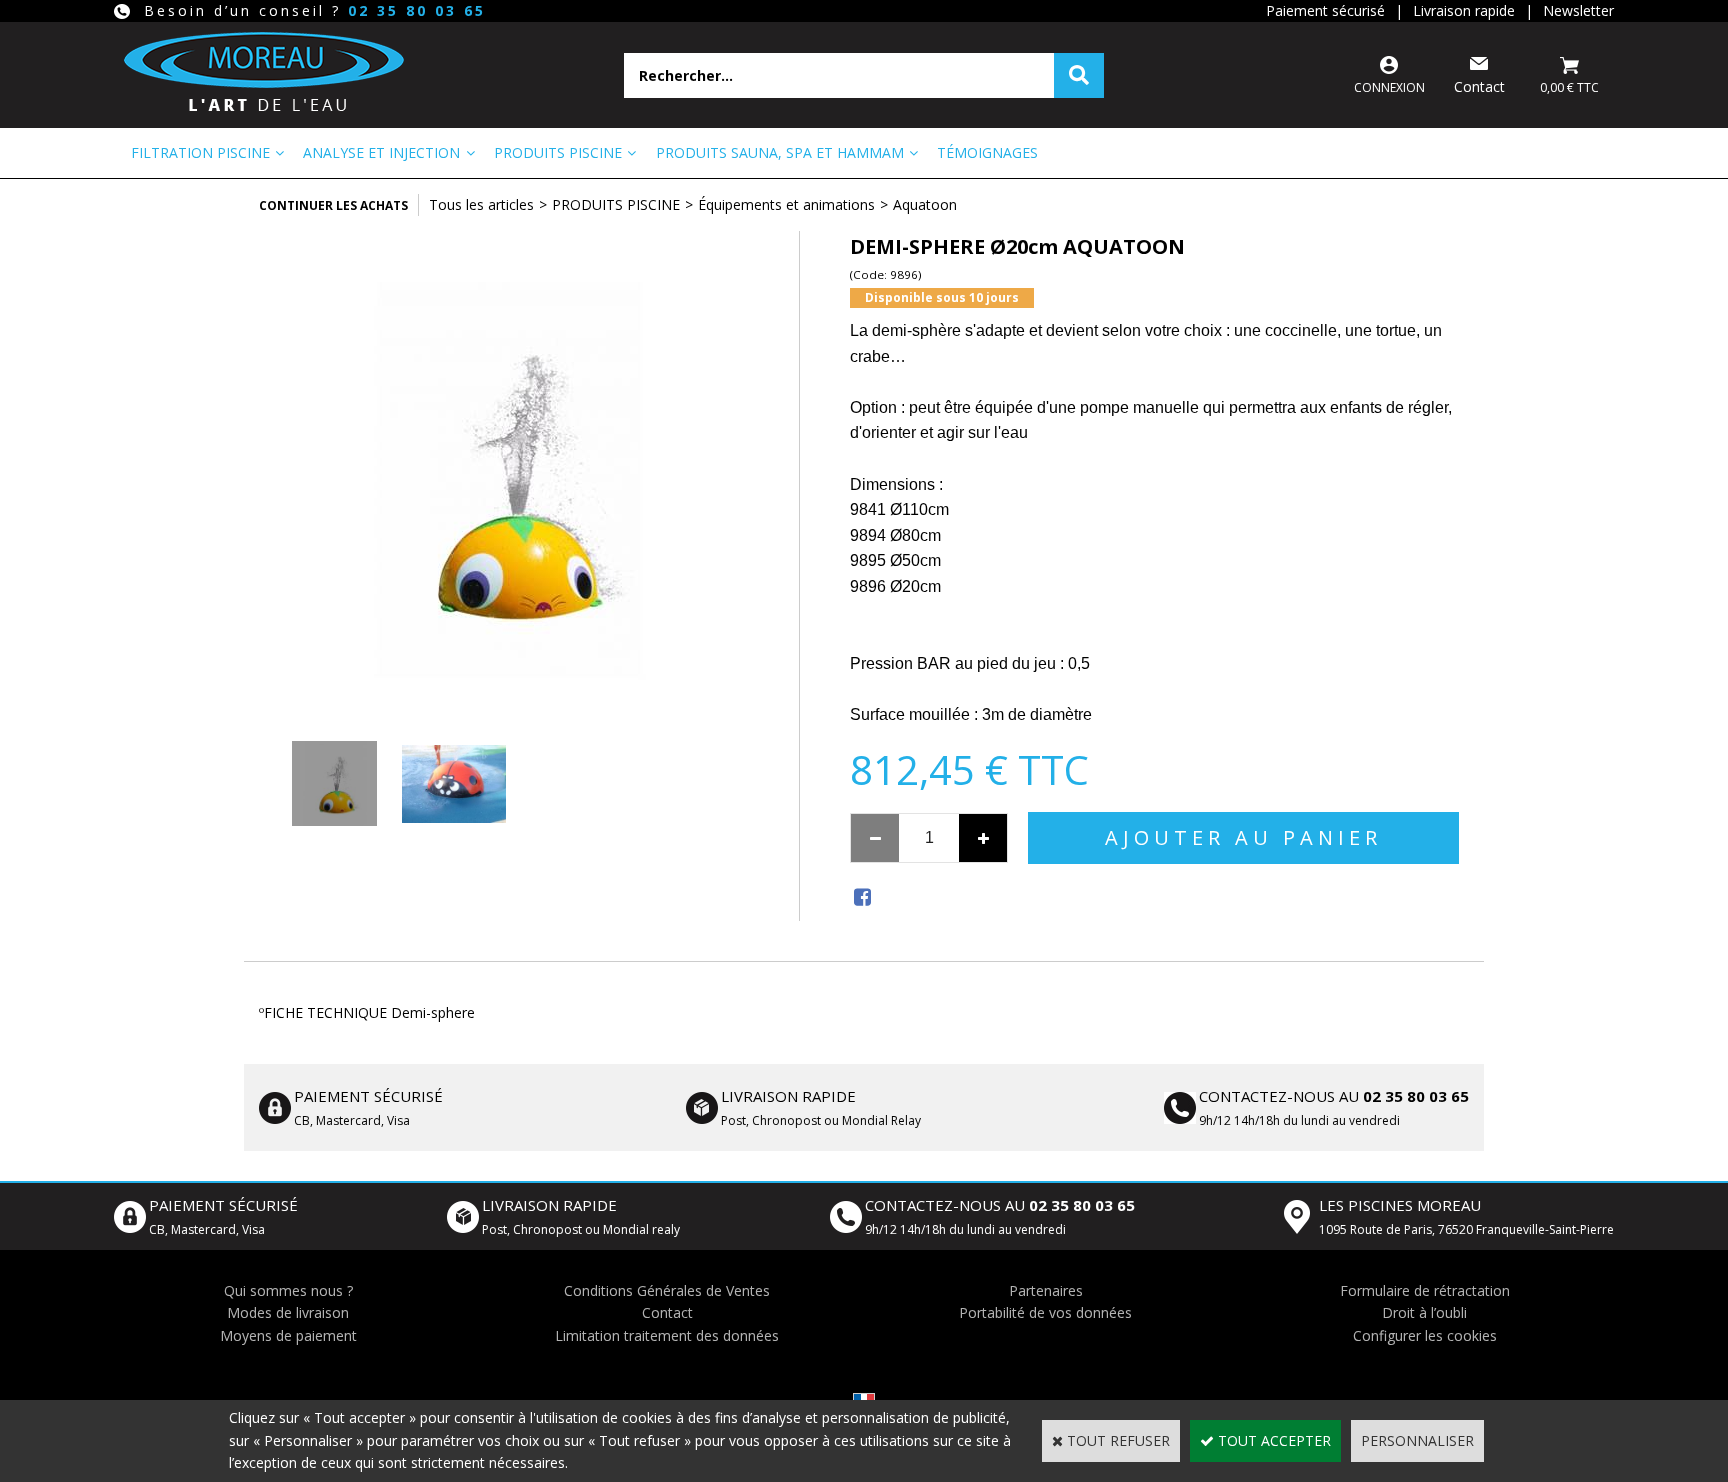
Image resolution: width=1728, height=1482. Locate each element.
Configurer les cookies (1425, 1335)
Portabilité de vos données (1045, 1312)
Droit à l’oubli (1424, 1312)
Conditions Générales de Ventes (667, 1290)
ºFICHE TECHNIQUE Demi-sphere (367, 1012)
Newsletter (1578, 10)
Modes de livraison (288, 1312)
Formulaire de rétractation (1425, 1290)
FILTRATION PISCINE (200, 152)
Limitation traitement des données (667, 1335)
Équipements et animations (786, 204)
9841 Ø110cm (899, 509)
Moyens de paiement (288, 1335)
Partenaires (1046, 1290)
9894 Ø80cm (895, 535)
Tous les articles (481, 204)
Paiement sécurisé (1325, 10)
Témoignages (987, 152)
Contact (667, 1312)
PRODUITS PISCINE (558, 152)
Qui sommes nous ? (288, 1290)
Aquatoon (925, 204)
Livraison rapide (1464, 10)
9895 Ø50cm (895, 560)
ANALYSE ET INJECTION (381, 152)
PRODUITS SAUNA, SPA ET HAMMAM (780, 152)
